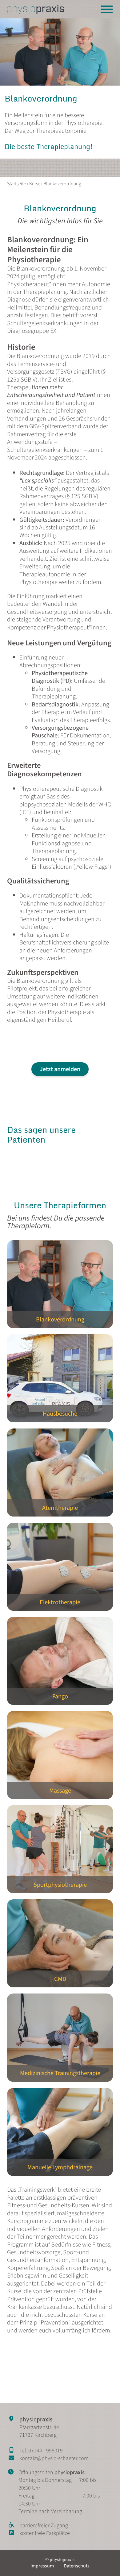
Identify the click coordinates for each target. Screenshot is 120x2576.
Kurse (35, 184)
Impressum (42, 2566)
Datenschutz (77, 2566)
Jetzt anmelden (60, 1069)
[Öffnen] (107, 9)
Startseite (17, 184)
